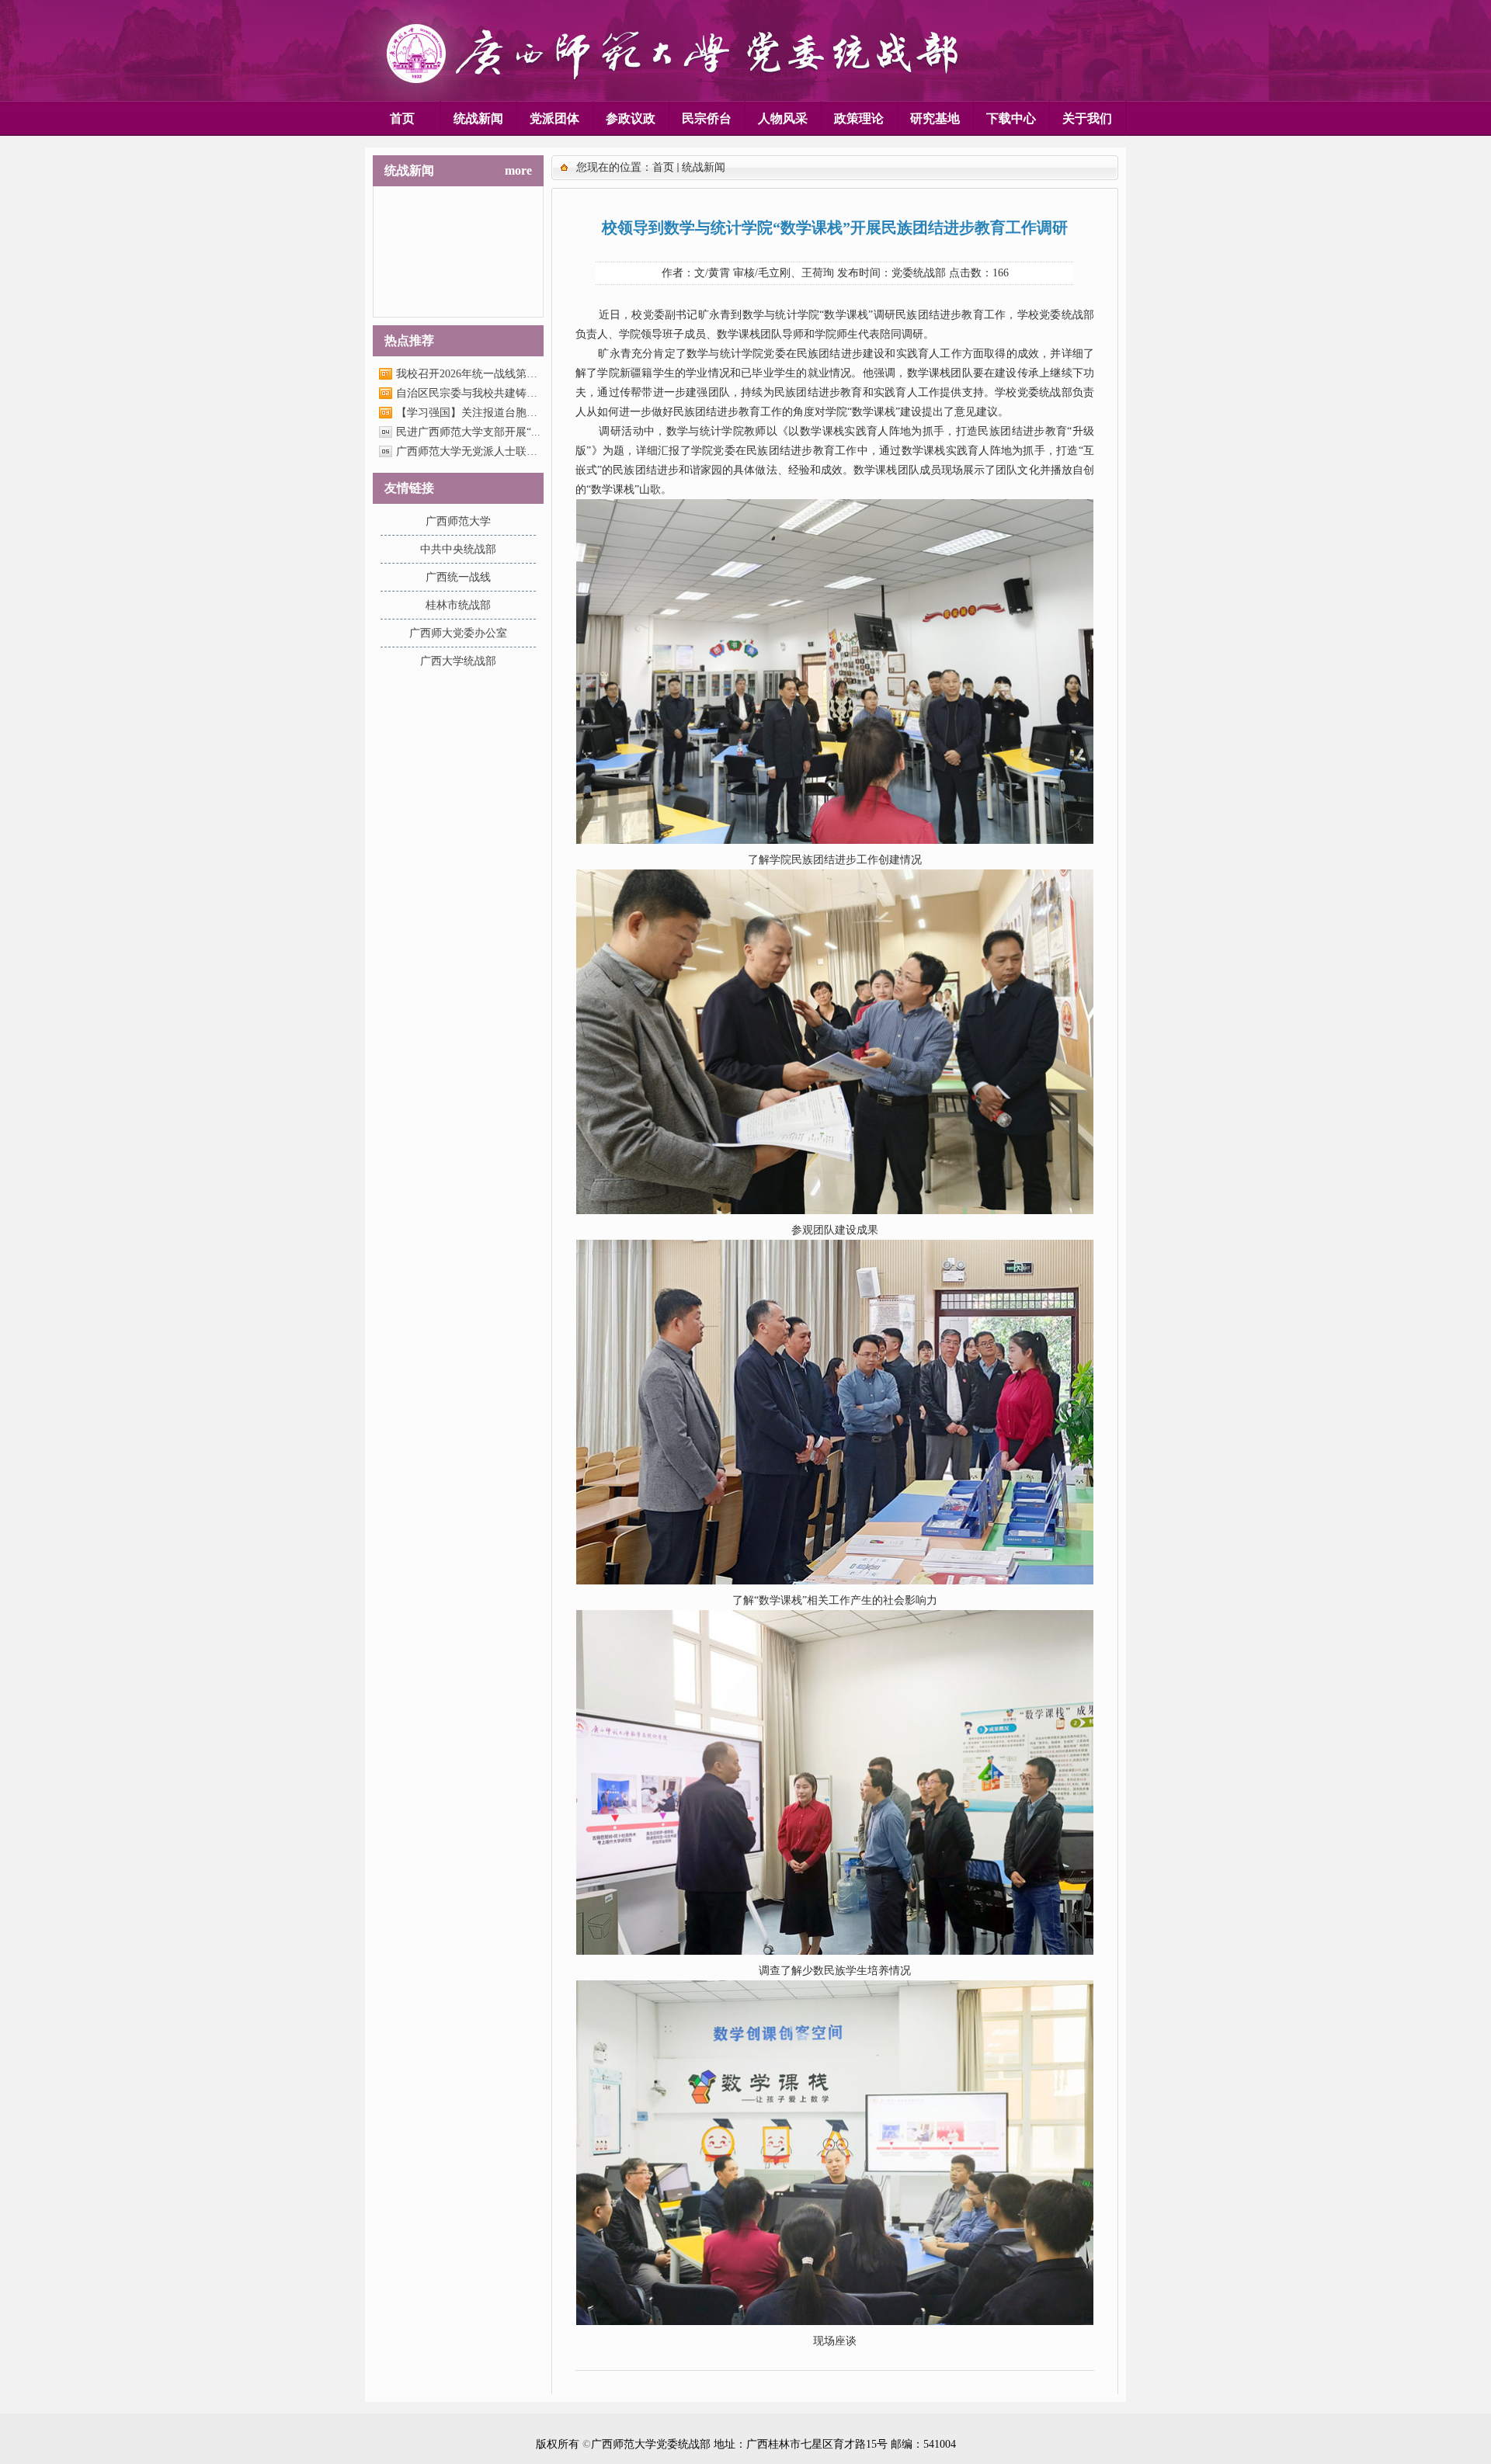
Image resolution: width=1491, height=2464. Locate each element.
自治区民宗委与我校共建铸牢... (469, 393)
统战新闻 (704, 167)
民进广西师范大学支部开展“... (468, 432)
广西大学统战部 (458, 661)
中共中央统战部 (458, 549)
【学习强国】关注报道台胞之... (469, 413)
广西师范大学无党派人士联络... (469, 451)
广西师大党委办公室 (458, 633)
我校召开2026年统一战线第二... (469, 374)
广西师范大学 (458, 521)
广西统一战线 (458, 577)
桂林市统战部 (458, 605)
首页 (663, 167)
